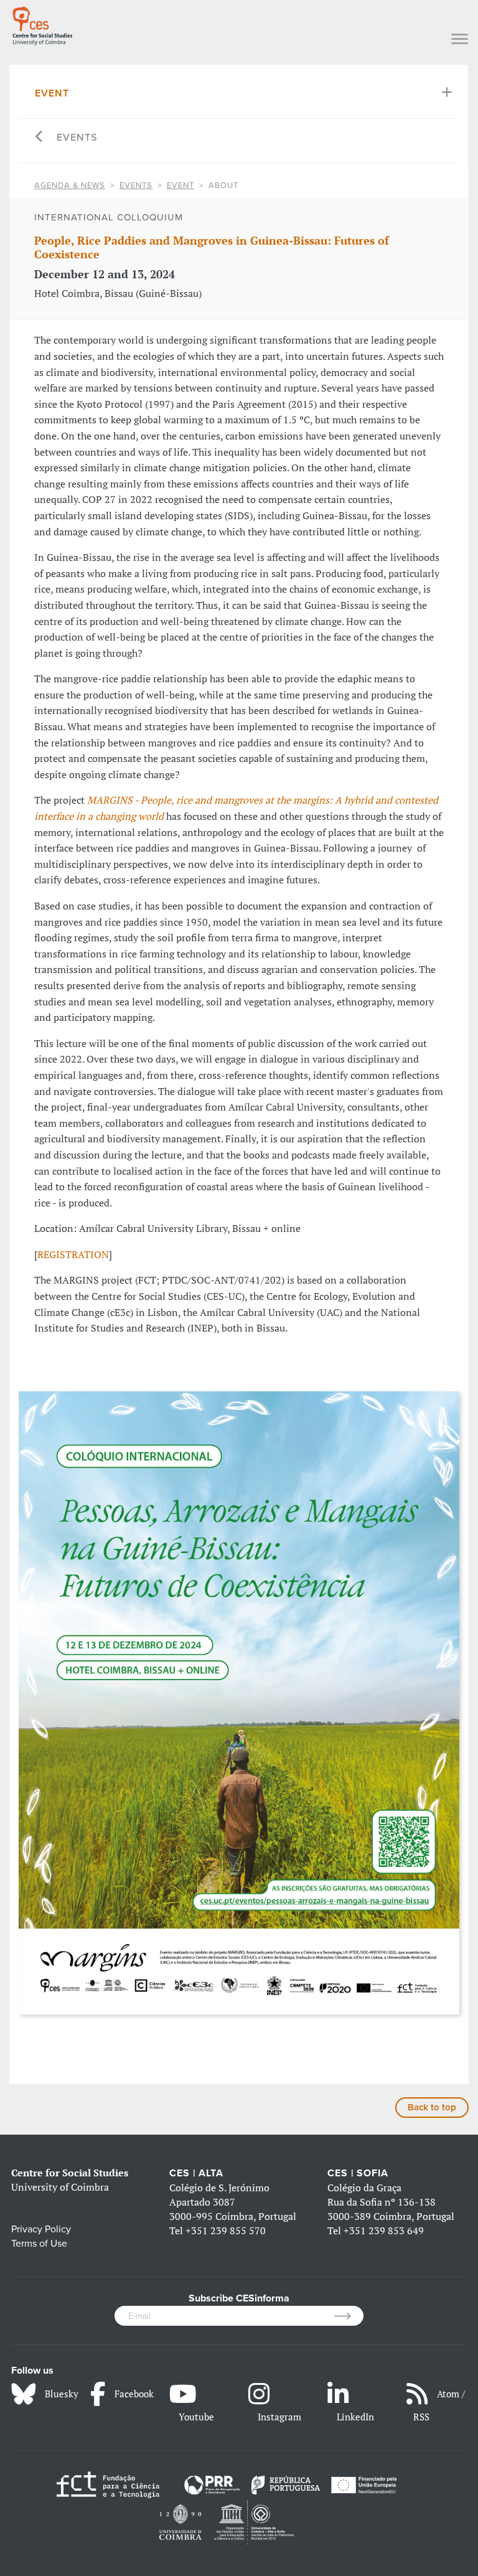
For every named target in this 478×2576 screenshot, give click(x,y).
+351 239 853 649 (384, 2230)
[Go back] (40, 138)
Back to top (432, 2107)
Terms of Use (39, 2244)
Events (77, 138)
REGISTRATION (73, 1254)
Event (52, 93)
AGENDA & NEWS (70, 186)
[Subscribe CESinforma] (349, 2316)
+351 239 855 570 (226, 2230)
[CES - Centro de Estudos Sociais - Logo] (42, 24)
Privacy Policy (41, 2229)
